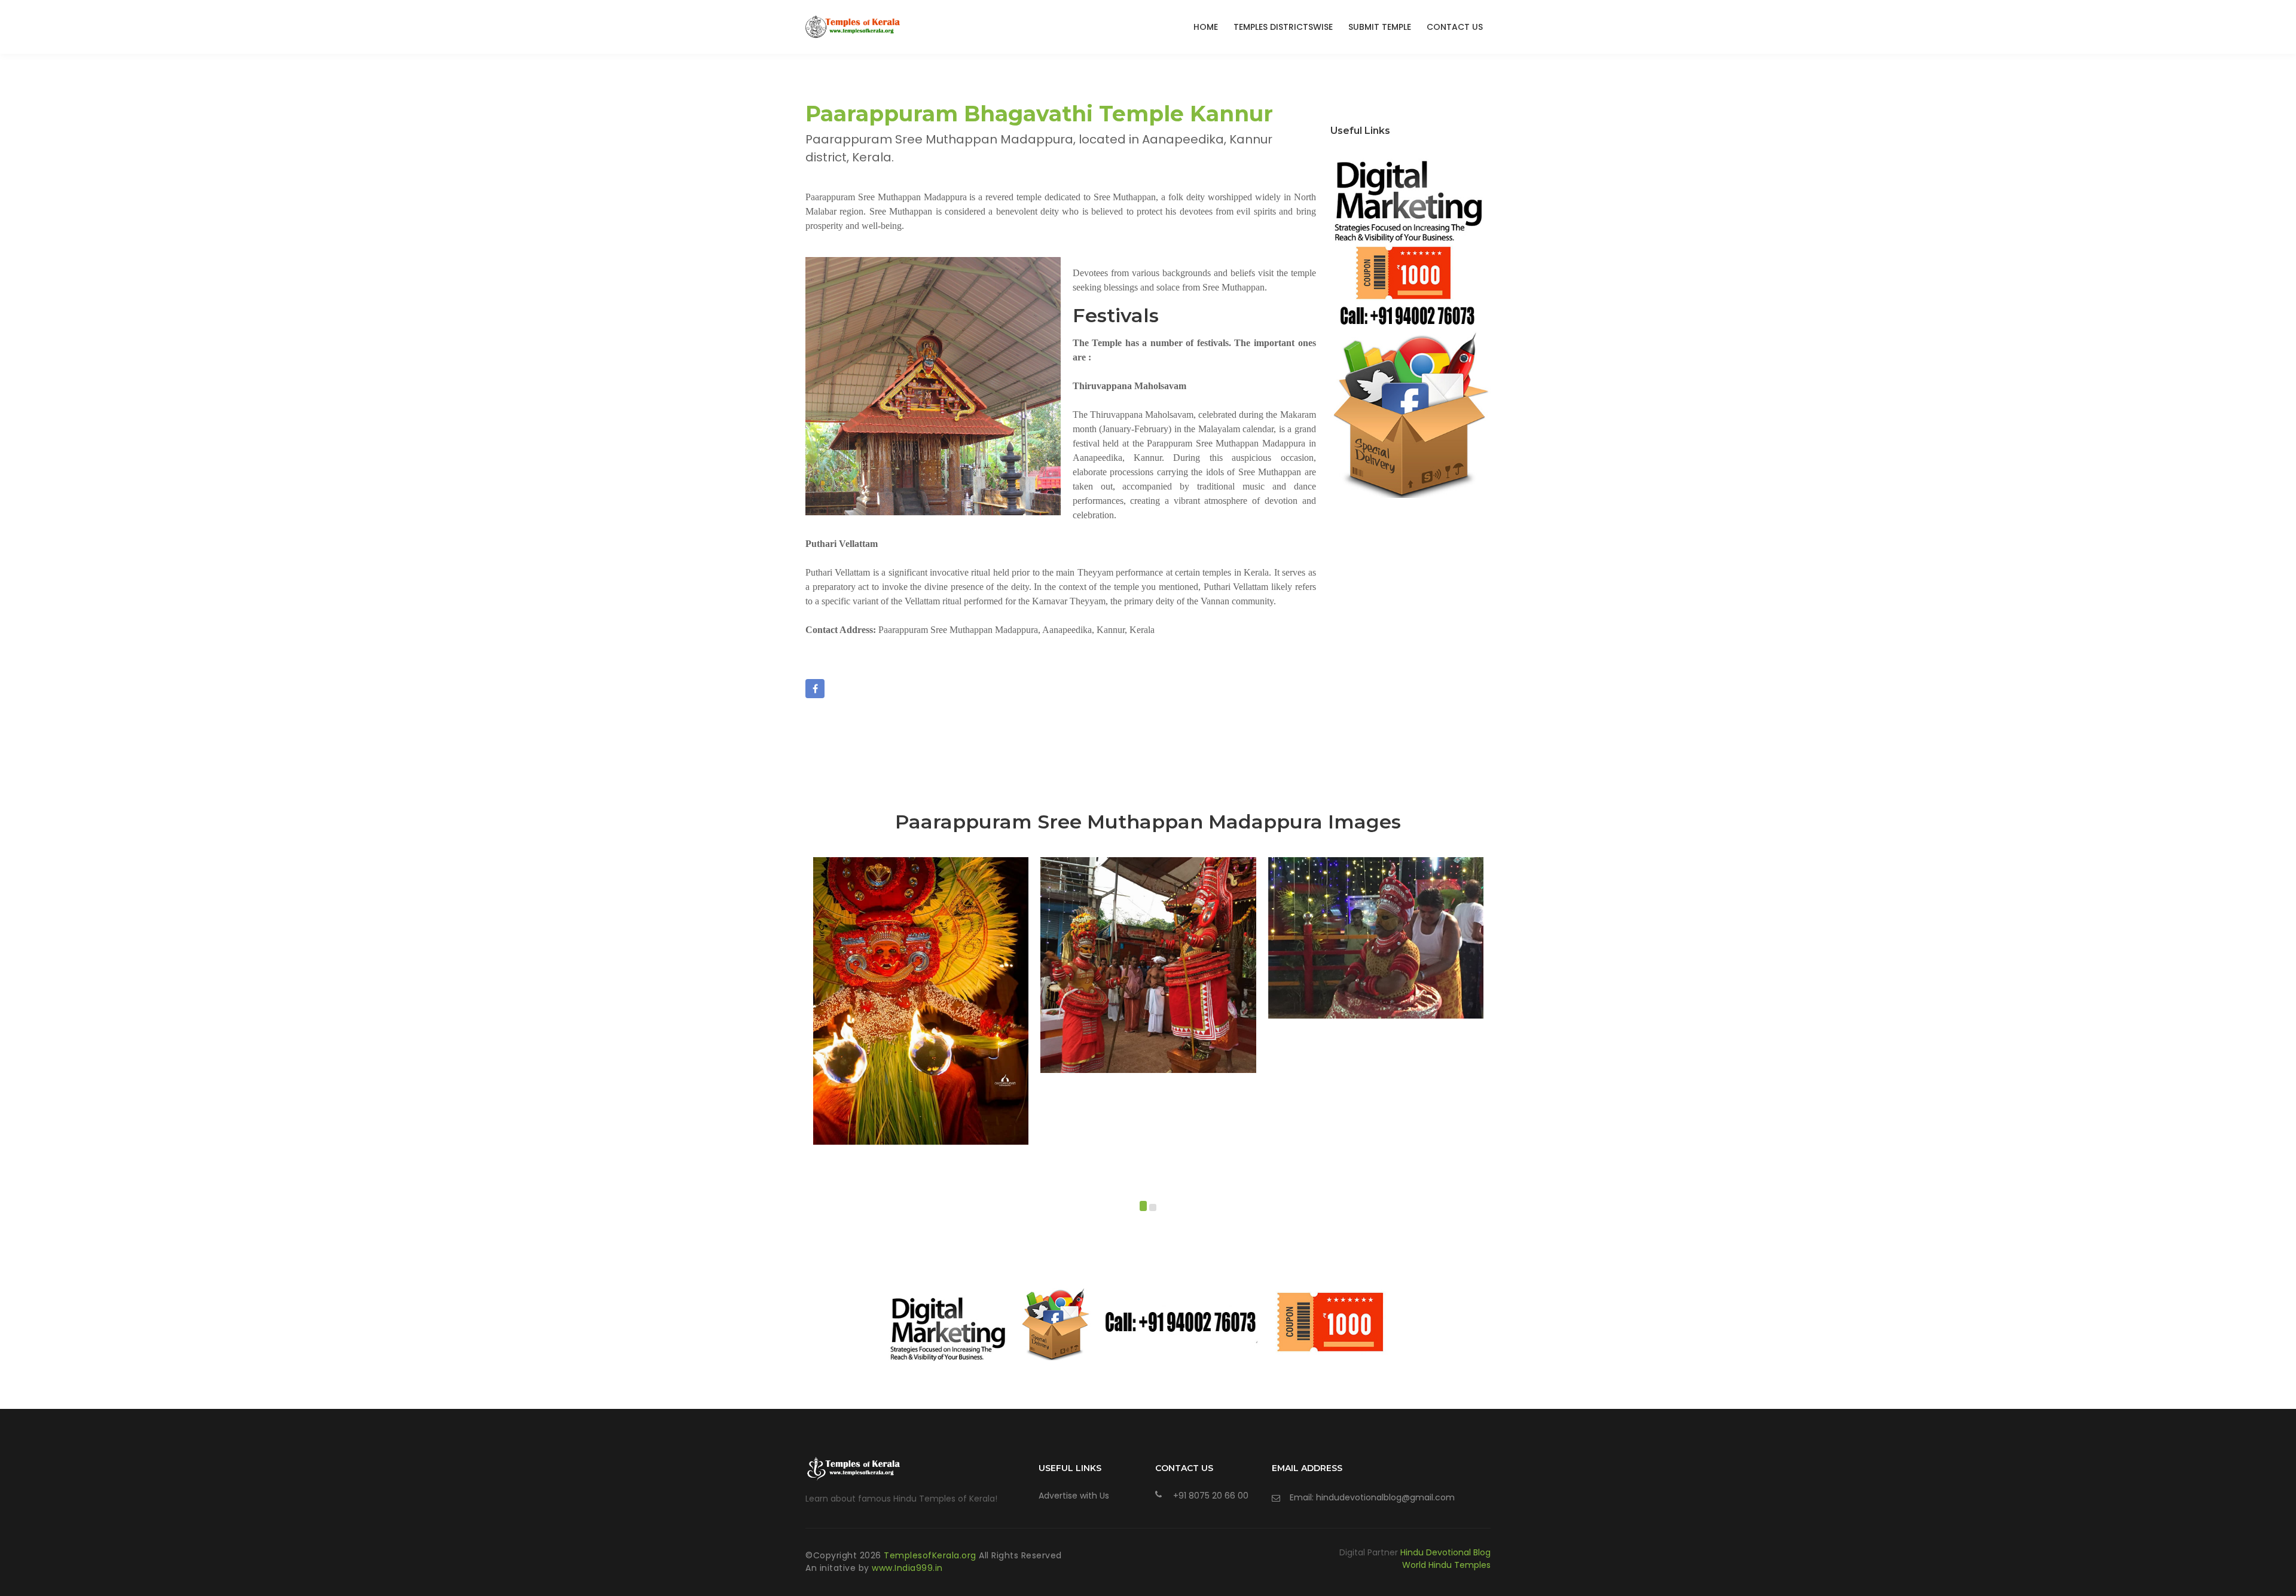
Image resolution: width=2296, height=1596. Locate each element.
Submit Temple (1380, 27)
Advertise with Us (1074, 1496)
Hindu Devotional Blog (1445, 1552)
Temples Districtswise (1283, 27)
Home (1206, 27)
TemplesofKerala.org (931, 1555)
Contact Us (1455, 27)
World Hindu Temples (1446, 1565)
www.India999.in (907, 1568)
